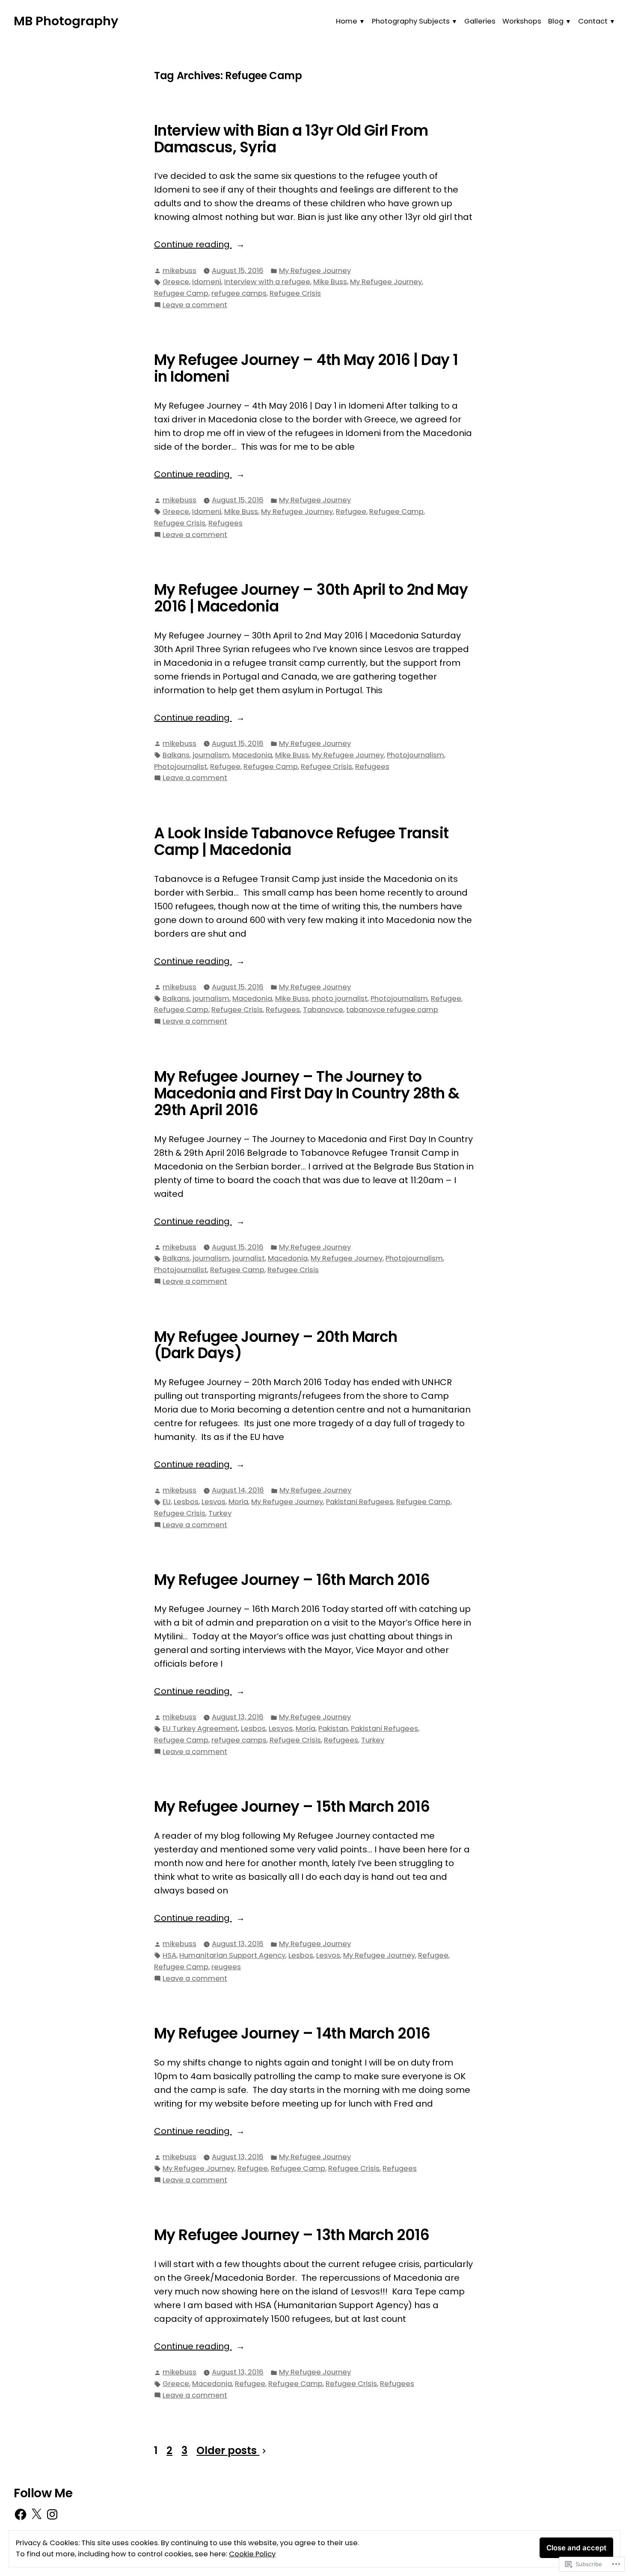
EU (167, 1502)
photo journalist (340, 999)
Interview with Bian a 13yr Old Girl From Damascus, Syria (291, 139)
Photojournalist (181, 767)
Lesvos (214, 1502)
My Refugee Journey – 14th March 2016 (292, 2033)
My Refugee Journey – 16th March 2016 (292, 1580)
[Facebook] (21, 2514)
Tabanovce (323, 1010)
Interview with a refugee (267, 282)
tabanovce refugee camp (392, 1010)
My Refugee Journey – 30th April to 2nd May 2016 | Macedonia (311, 598)
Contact (593, 21)
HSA (169, 1955)
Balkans (176, 755)
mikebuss (180, 271)
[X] (36, 2514)
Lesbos (186, 1502)
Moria (238, 1502)
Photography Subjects (411, 21)
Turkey (220, 1513)
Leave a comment (195, 305)
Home (347, 21)
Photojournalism (415, 755)
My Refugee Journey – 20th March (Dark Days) (276, 1345)
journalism (211, 755)
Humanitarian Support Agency (232, 1955)
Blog (556, 21)
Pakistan (333, 1729)
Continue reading (193, 245)
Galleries (480, 21)
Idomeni (207, 282)
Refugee (351, 512)
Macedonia (252, 755)
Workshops (522, 21)
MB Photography (66, 21)
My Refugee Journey (315, 271)
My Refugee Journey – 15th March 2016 (292, 1807)
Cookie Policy (252, 2554)
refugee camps (239, 293)
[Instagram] (52, 2514)
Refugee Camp (181, 293)
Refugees (225, 523)
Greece (176, 282)
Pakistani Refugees (360, 1502)
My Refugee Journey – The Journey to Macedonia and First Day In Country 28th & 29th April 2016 (307, 1093)
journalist (249, 1258)
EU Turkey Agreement (200, 1729)
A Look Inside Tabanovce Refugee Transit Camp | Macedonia (301, 841)
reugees (226, 1967)
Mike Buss (330, 282)
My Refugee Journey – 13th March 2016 (292, 2235)
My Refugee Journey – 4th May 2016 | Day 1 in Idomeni (306, 368)
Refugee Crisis (295, 293)
